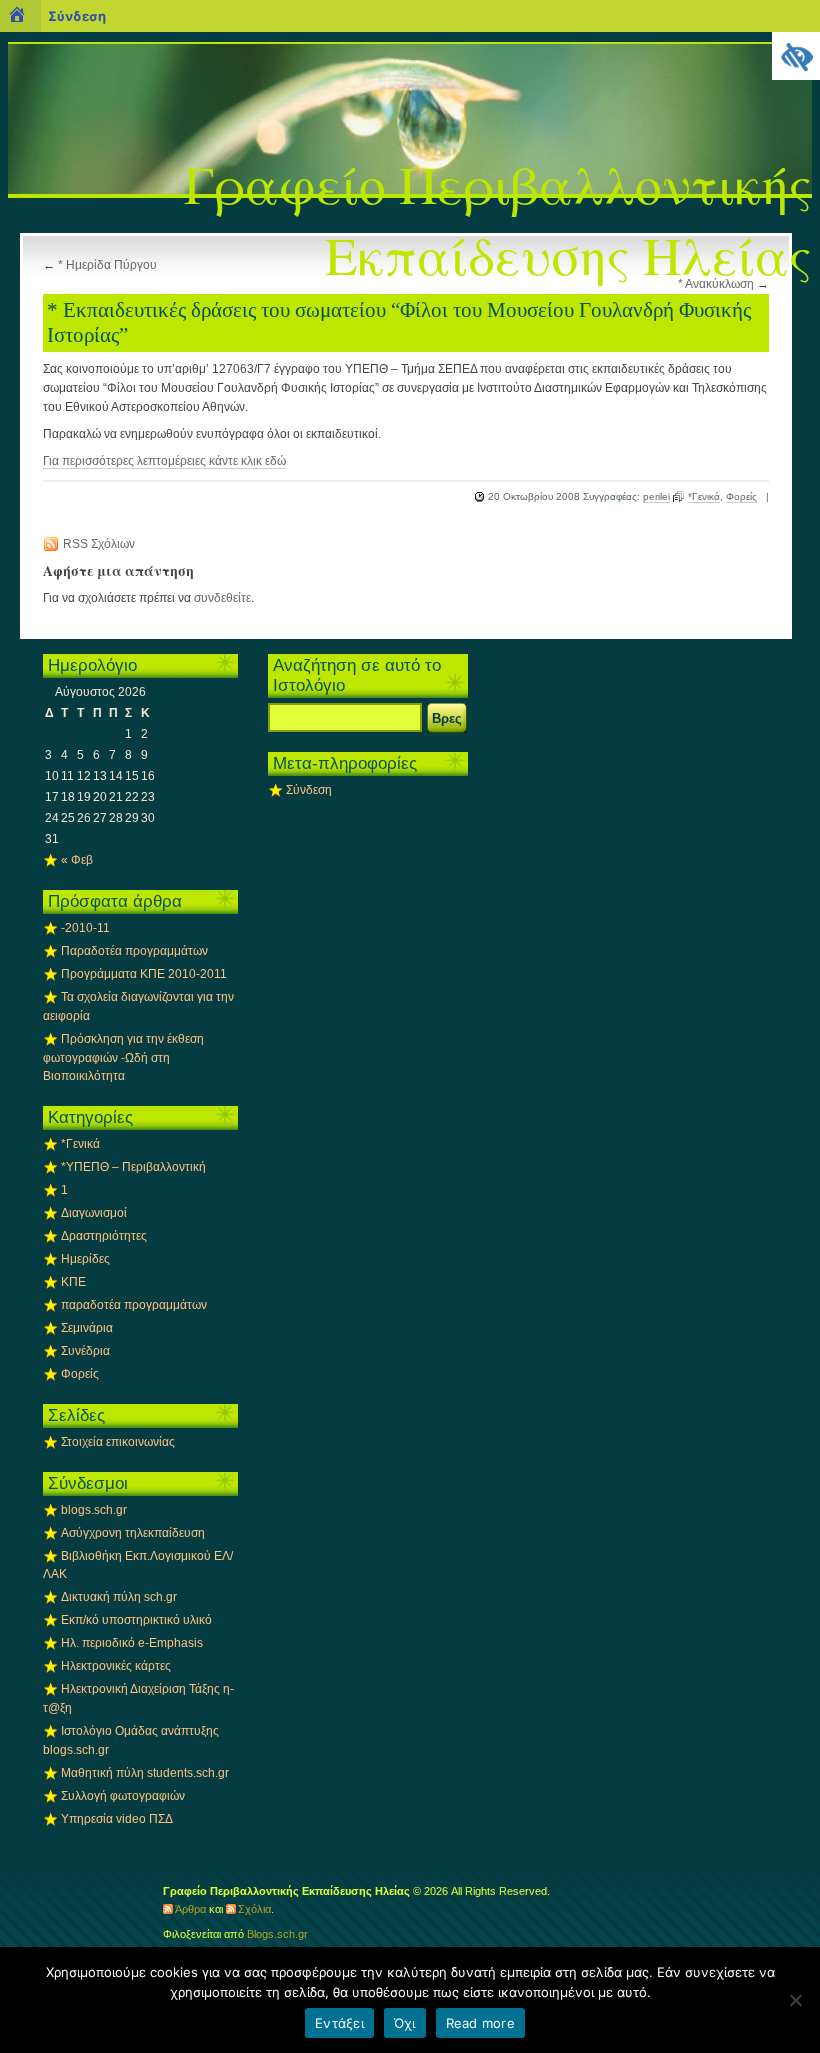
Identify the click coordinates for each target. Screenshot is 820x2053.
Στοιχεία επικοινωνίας (118, 1442)
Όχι (405, 2023)
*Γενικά (704, 496)
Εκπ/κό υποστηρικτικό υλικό (136, 1620)
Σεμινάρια (87, 1328)
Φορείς (741, 496)
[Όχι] (795, 2000)
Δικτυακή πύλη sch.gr (119, 1597)
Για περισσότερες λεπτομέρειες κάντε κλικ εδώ (164, 461)
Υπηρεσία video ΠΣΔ (117, 1819)
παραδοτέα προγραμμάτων (134, 1305)
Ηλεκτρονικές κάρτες (116, 1666)
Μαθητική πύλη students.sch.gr (145, 1773)
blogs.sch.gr (94, 1510)
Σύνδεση (309, 790)
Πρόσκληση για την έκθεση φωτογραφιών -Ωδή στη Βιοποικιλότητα (123, 1058)
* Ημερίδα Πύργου (107, 265)
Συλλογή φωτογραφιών (123, 1796)
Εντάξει (339, 2023)
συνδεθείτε (222, 598)
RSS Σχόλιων (99, 544)
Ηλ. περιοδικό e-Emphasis (132, 1643)
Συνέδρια (85, 1351)
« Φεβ (77, 860)
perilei (656, 496)
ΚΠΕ (73, 1282)
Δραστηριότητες (104, 1236)
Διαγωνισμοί (94, 1213)
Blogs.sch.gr (277, 1934)
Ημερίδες (85, 1259)
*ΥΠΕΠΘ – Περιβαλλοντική (133, 1167)
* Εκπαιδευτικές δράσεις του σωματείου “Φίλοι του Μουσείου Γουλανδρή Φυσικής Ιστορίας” (399, 322)
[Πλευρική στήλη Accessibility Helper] (796, 56)
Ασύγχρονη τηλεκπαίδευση (133, 1533)
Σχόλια (254, 1909)
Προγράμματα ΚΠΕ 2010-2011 (144, 974)
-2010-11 (85, 928)
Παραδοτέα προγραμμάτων (134, 951)
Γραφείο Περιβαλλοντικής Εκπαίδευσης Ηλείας (498, 219)
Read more (480, 2023)
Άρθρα (190, 1909)
